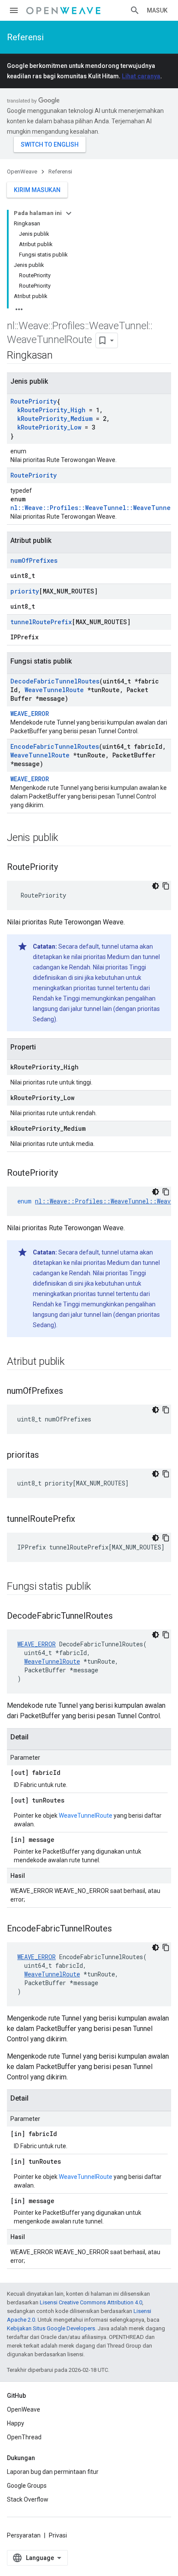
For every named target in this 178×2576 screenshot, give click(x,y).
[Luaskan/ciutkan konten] (69, 213)
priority (25, 591)
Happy (16, 2423)
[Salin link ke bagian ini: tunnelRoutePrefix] (84, 1520)
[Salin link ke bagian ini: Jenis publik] (67, 838)
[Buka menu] (14, 10)
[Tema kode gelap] (156, 886)
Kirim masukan (37, 190)
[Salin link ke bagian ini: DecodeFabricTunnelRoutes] (121, 1617)
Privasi (58, 2535)
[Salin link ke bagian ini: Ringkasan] (61, 356)
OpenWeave (22, 172)
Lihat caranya (141, 76)
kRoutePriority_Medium (55, 419)
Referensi (25, 37)
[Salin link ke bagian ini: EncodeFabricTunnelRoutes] (121, 1929)
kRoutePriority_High (51, 410)
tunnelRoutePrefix (41, 622)
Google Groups (27, 2486)
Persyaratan (24, 2535)
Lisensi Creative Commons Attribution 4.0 (91, 2302)
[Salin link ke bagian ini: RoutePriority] (67, 868)
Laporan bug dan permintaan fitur (53, 2472)
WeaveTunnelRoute (54, 690)
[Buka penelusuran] (135, 10)
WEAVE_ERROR (30, 714)
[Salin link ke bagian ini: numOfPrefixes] (72, 1392)
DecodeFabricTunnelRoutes (55, 681)
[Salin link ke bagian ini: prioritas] (48, 1456)
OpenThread (24, 2437)
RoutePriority (33, 401)
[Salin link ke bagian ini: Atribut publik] (73, 1362)
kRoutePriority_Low (49, 427)
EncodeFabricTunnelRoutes (55, 746)
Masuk (157, 10)
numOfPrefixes (34, 560)
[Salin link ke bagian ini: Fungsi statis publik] (100, 1587)
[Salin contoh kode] (166, 886)
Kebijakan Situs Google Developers (51, 2328)
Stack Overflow (28, 2499)
